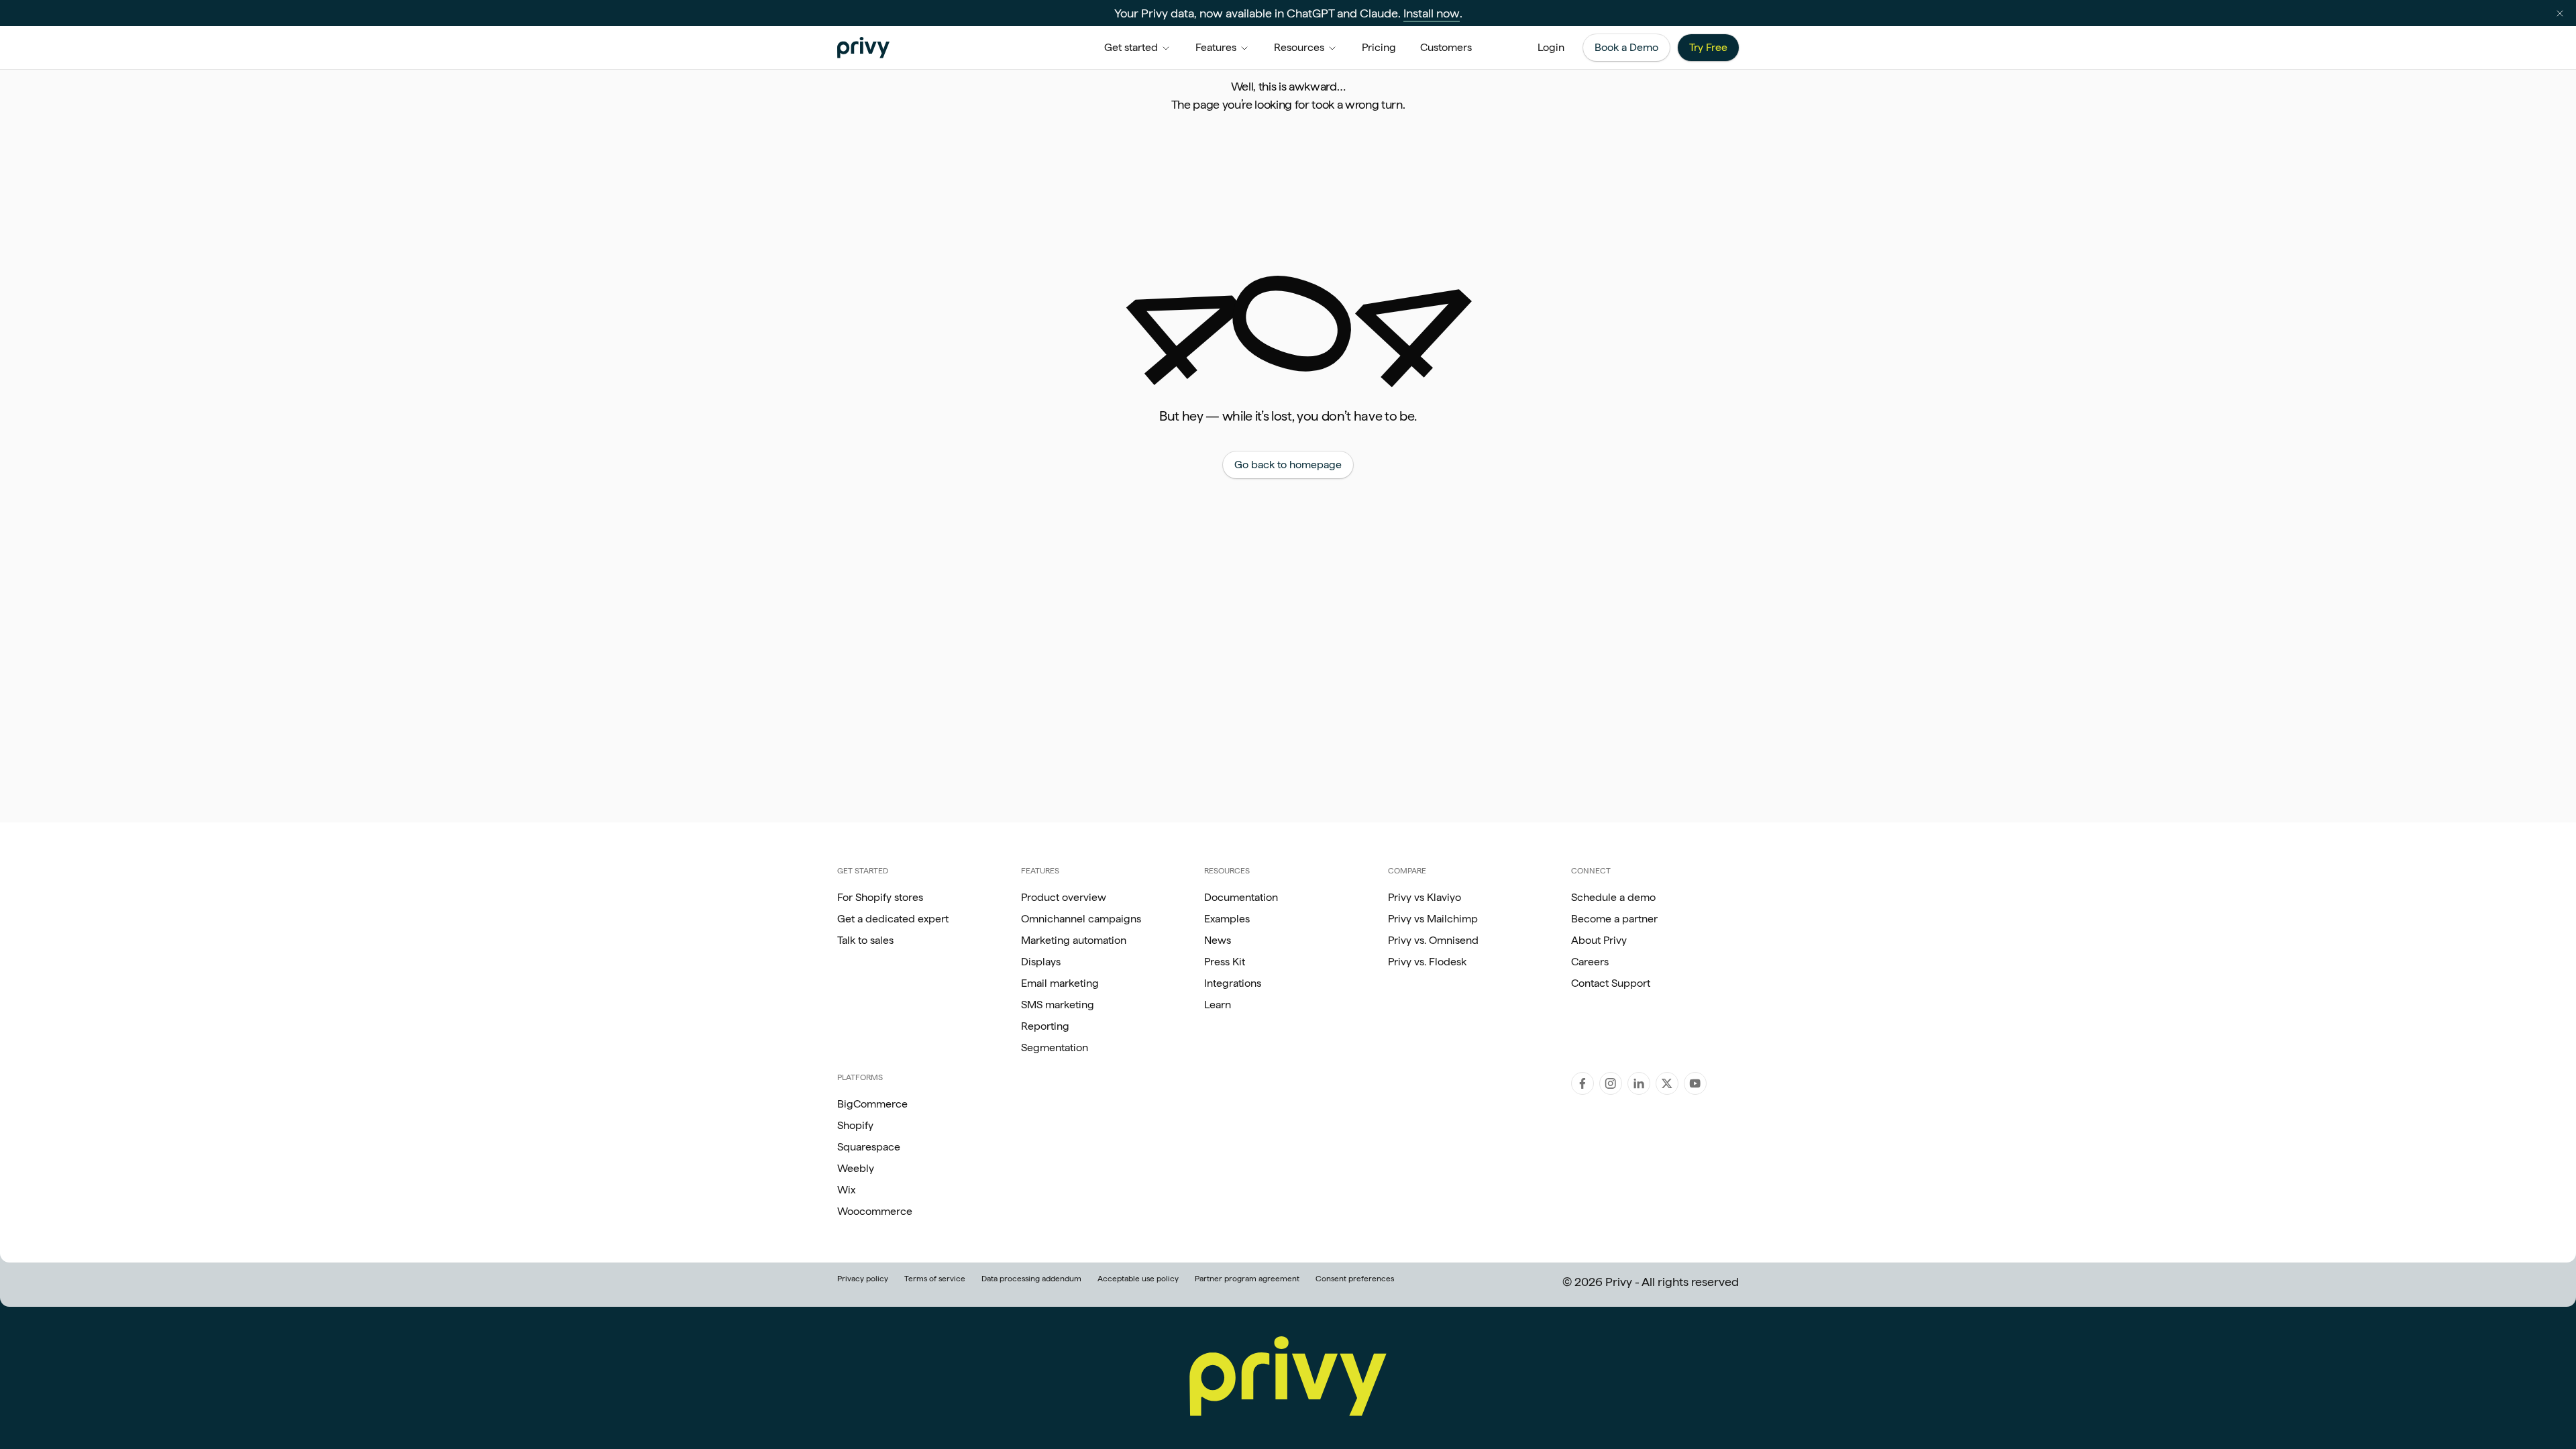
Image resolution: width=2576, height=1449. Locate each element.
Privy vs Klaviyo (1425, 897)
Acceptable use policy (1138, 1279)
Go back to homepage (1288, 465)
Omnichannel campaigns (1081, 919)
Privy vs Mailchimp (1433, 919)
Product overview (1064, 897)
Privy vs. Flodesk (1427, 962)
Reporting (1045, 1026)
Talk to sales (865, 940)
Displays (1041, 962)
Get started (1131, 47)
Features (1216, 47)
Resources (1299, 47)
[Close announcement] (2560, 13)
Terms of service (935, 1279)
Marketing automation (1074, 940)
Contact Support (1611, 983)
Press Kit (1225, 962)
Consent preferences (1355, 1279)
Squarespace (869, 1147)
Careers (1590, 962)
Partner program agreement (1247, 1279)
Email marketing (1060, 983)
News (1218, 940)
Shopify (855, 1125)
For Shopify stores (880, 897)
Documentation (1241, 897)
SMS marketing (1058, 1005)
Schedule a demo (1613, 897)
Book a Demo (1626, 47)
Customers (1446, 47)
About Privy (1599, 940)
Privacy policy (863, 1279)
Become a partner (1614, 919)
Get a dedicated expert (893, 919)
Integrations (1233, 983)
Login (1551, 47)
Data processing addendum (1031, 1279)
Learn (1218, 1005)
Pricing (1379, 47)
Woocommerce (875, 1211)
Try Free (1708, 47)
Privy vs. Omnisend (1433, 940)
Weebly (856, 1168)
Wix (846, 1190)
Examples (1227, 919)
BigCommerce (872, 1104)
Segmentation (1055, 1048)
